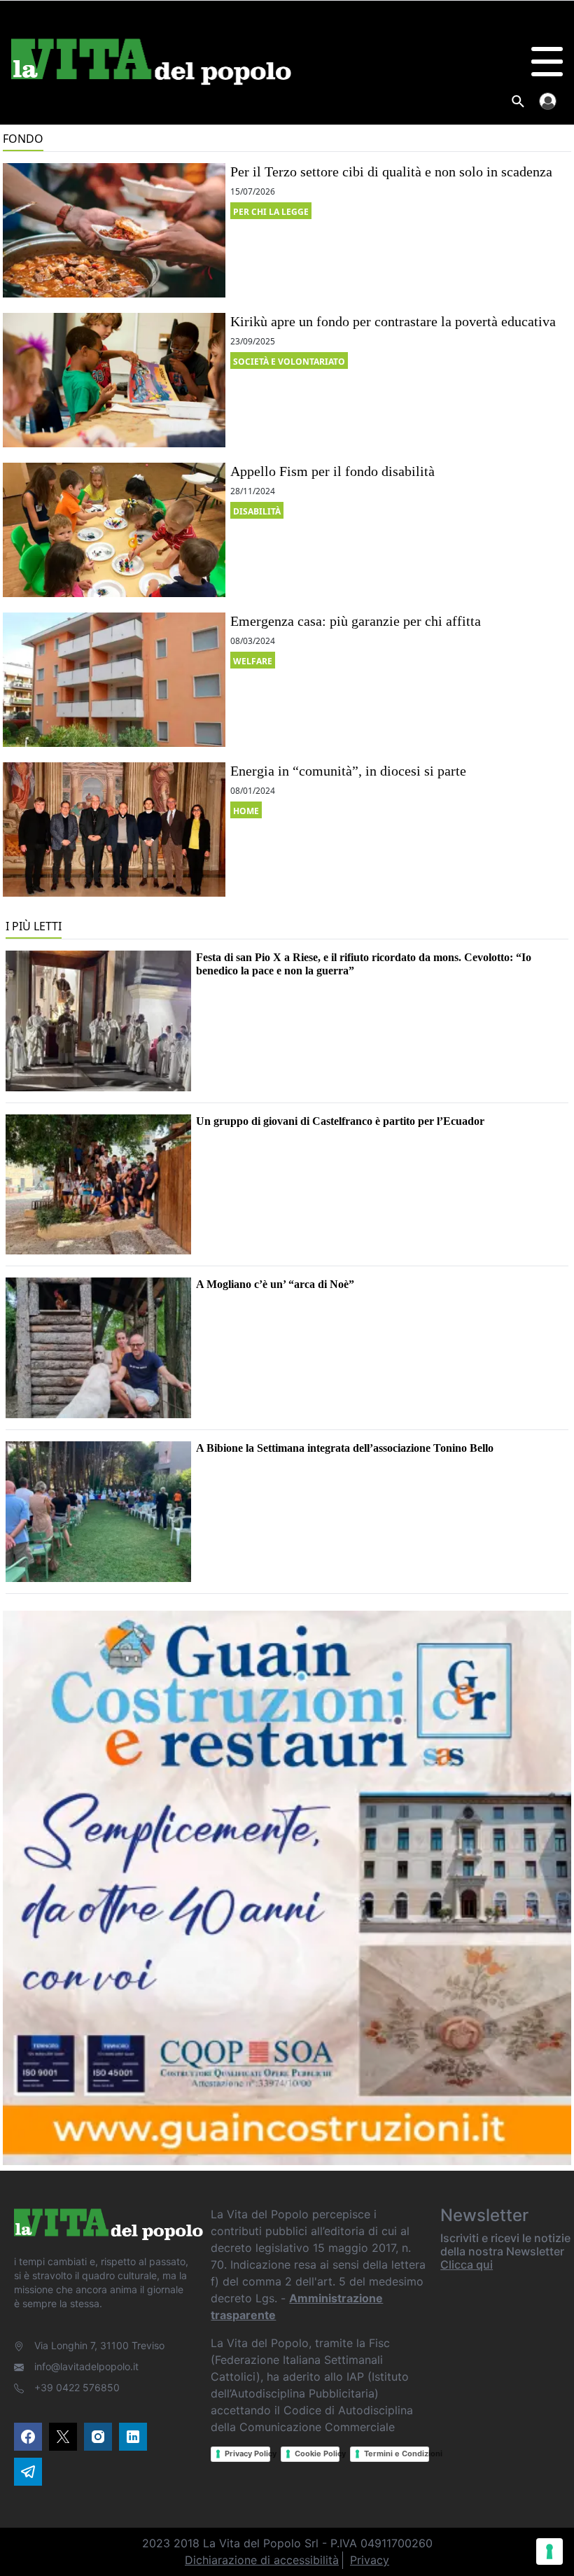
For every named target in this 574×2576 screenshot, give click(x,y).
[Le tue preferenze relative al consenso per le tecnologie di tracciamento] (549, 2551)
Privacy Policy (247, 2453)
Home (246, 811)
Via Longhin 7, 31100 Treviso (99, 2345)
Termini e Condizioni (397, 2453)
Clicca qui (467, 2264)
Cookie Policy (317, 2453)
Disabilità (257, 511)
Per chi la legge (271, 212)
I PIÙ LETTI (34, 926)
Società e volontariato (289, 362)
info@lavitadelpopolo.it (86, 2366)
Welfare (253, 661)
